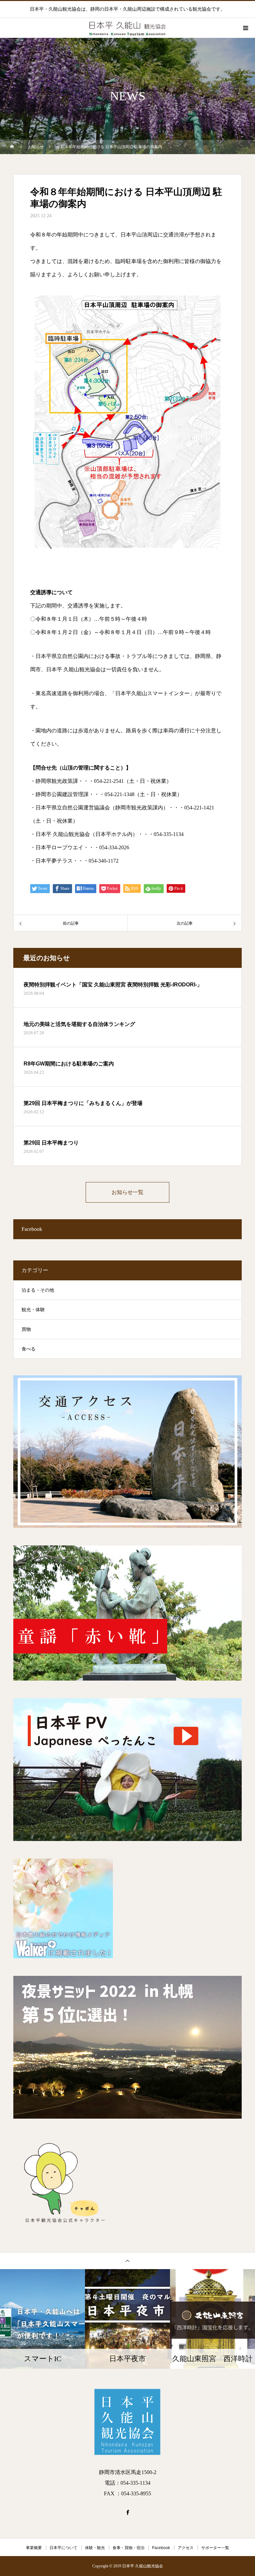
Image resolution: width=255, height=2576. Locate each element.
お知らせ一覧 (127, 1192)
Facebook (161, 2548)
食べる (29, 1349)
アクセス (186, 2548)
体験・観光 (95, 2548)
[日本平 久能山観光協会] (127, 2422)
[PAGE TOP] (127, 2261)
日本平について (63, 2548)
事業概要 (34, 2548)
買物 (26, 1329)
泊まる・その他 (38, 1290)
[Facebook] (127, 2512)
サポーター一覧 (215, 2548)
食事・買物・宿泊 (128, 2548)
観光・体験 (33, 1310)
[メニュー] (245, 28)
